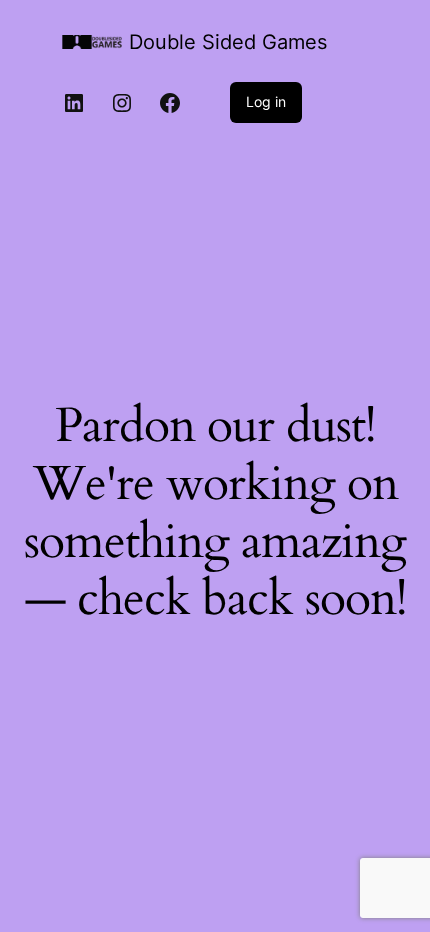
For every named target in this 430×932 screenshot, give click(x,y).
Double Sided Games (228, 42)
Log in (266, 101)
